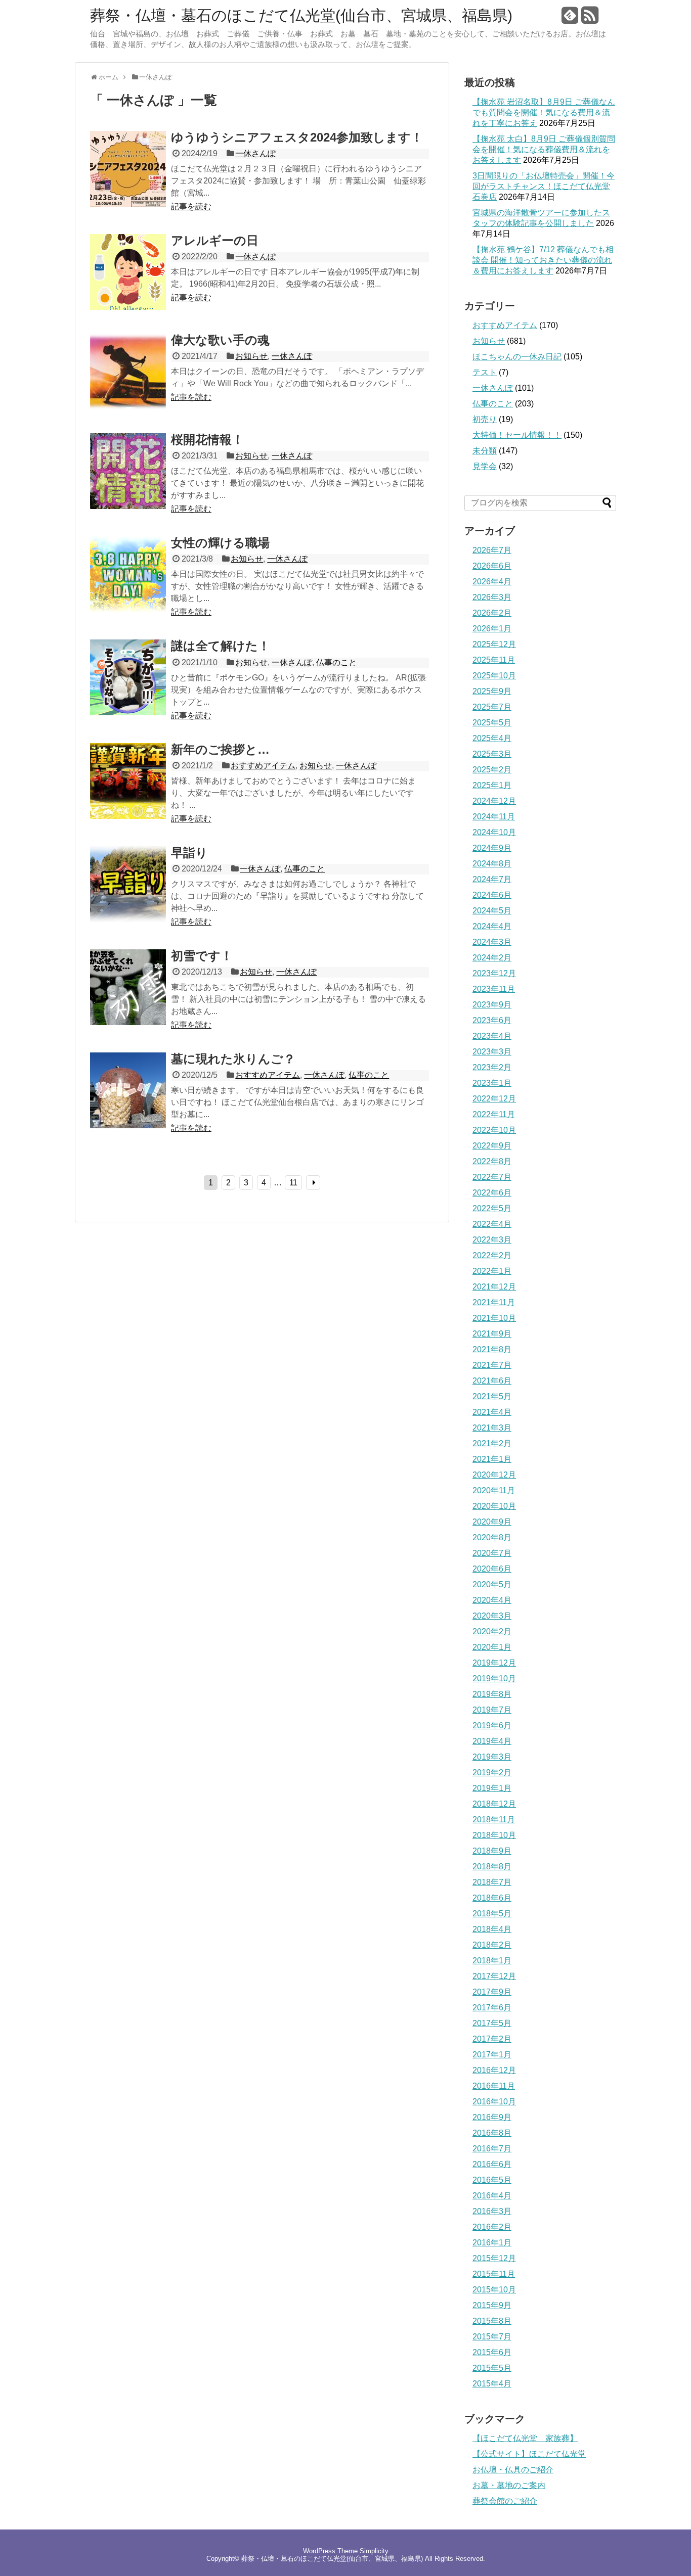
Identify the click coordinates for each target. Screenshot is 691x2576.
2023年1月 (492, 1083)
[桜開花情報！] (128, 506)
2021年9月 (492, 1334)
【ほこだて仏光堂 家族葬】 (525, 2438)
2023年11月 (494, 989)
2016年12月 (494, 2070)
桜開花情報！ (207, 440)
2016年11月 (494, 2086)
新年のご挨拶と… (220, 749)
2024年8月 (492, 864)
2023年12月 (494, 973)
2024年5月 (492, 911)
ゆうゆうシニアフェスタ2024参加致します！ (297, 137)
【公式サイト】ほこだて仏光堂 (529, 2454)
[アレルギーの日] (128, 307)
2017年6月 (492, 2008)
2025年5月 (492, 723)
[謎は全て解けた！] (128, 712)
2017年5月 (492, 2023)
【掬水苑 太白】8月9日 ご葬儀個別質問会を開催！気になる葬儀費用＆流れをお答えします (544, 149)
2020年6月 (492, 1569)
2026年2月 (492, 613)
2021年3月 (492, 1428)
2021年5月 (492, 1396)
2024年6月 (492, 895)
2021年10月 (494, 1318)
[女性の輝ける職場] (128, 609)
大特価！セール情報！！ (517, 435)
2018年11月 (494, 1820)
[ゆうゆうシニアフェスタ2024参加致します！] (128, 204)
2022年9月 (492, 1146)
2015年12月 (494, 2258)
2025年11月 (494, 660)
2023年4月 (492, 1036)
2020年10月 (494, 1506)
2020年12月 (494, 1475)
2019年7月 (492, 1710)
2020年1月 (492, 1647)
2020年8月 (492, 1537)
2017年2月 (492, 2039)
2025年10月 (494, 676)
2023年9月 (492, 1005)
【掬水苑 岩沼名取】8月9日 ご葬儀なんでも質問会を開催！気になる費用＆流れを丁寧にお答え (544, 112)
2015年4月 (492, 2384)
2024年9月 (492, 848)
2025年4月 (492, 738)
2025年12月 (494, 644)
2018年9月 (492, 1851)
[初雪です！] (128, 1022)
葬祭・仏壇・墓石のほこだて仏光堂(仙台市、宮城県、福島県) (301, 16)
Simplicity (374, 2551)
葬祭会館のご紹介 (505, 2501)
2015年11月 (494, 2274)
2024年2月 (492, 958)
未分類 (485, 451)
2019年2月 (492, 1773)
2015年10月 (494, 2290)
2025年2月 (492, 770)
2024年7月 (492, 879)
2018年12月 (494, 1804)
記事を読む (191, 206)
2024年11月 (494, 817)
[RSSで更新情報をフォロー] (590, 19)
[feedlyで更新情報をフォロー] (570, 19)
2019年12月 (494, 1663)
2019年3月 (492, 1757)
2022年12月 (494, 1099)
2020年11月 (494, 1490)
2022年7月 (492, 1177)
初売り (485, 419)
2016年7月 (492, 2149)
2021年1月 (492, 1459)
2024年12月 (494, 801)
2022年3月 (492, 1240)
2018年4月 (492, 1929)
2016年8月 (492, 2133)
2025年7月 (492, 707)
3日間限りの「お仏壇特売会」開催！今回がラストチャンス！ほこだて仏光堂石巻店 (544, 186)
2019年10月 (494, 1678)
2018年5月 (492, 1914)
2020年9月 (492, 1522)
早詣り (189, 853)
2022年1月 (492, 1271)
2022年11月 (494, 1114)
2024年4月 (492, 926)
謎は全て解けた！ (221, 646)
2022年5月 (492, 1208)
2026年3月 (492, 597)
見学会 (485, 466)
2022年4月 (492, 1224)
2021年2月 (492, 1443)
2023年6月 (492, 1020)
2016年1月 (492, 2243)
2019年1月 (492, 1788)
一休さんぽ (255, 153)
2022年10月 (494, 1130)
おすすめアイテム (263, 766)
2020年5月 (492, 1584)
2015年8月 (492, 2321)
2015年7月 (492, 2337)
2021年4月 (492, 1412)
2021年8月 (492, 1349)
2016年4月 (492, 2196)
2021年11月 (494, 1302)
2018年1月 (492, 1961)
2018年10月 (494, 1835)
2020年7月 (492, 1553)
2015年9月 (492, 2305)
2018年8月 (492, 1867)
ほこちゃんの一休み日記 (517, 357)
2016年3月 (492, 2211)
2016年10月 (494, 2102)
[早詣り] (128, 919)
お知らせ (251, 356)
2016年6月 (492, 2164)
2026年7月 (492, 550)
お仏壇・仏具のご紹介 (513, 2470)
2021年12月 (494, 1287)
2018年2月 (492, 1945)
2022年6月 (492, 1193)
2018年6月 (492, 1898)
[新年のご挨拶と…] (128, 816)
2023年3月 (492, 1052)
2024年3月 (492, 942)
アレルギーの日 (215, 240)
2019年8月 (492, 1694)
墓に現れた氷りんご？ (233, 1059)
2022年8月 (492, 1161)
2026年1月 (492, 629)
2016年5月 (492, 2180)
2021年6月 (492, 1381)
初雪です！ (202, 956)
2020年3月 (492, 1616)
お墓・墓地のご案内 (509, 2485)
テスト (485, 372)
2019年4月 (492, 1741)
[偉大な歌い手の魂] (128, 407)
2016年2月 (492, 2227)
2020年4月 (492, 1600)
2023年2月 (492, 1067)
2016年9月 (492, 2117)
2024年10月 (494, 832)
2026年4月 (492, 582)
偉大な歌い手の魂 (220, 340)
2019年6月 (492, 1726)
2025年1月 (492, 785)
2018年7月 (492, 1882)
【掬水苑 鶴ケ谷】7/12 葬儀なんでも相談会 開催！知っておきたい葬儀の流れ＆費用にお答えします (543, 260)
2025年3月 (492, 754)
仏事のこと (336, 662)
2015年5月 (492, 2368)
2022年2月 (492, 1255)
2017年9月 (492, 1992)
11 (293, 1183)
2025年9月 (492, 691)
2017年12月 (494, 1976)
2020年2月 (492, 1631)
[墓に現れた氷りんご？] (128, 1125)
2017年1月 (492, 2055)
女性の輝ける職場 (220, 543)
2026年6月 (492, 566)
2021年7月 (492, 1365)
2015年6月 (492, 2352)
